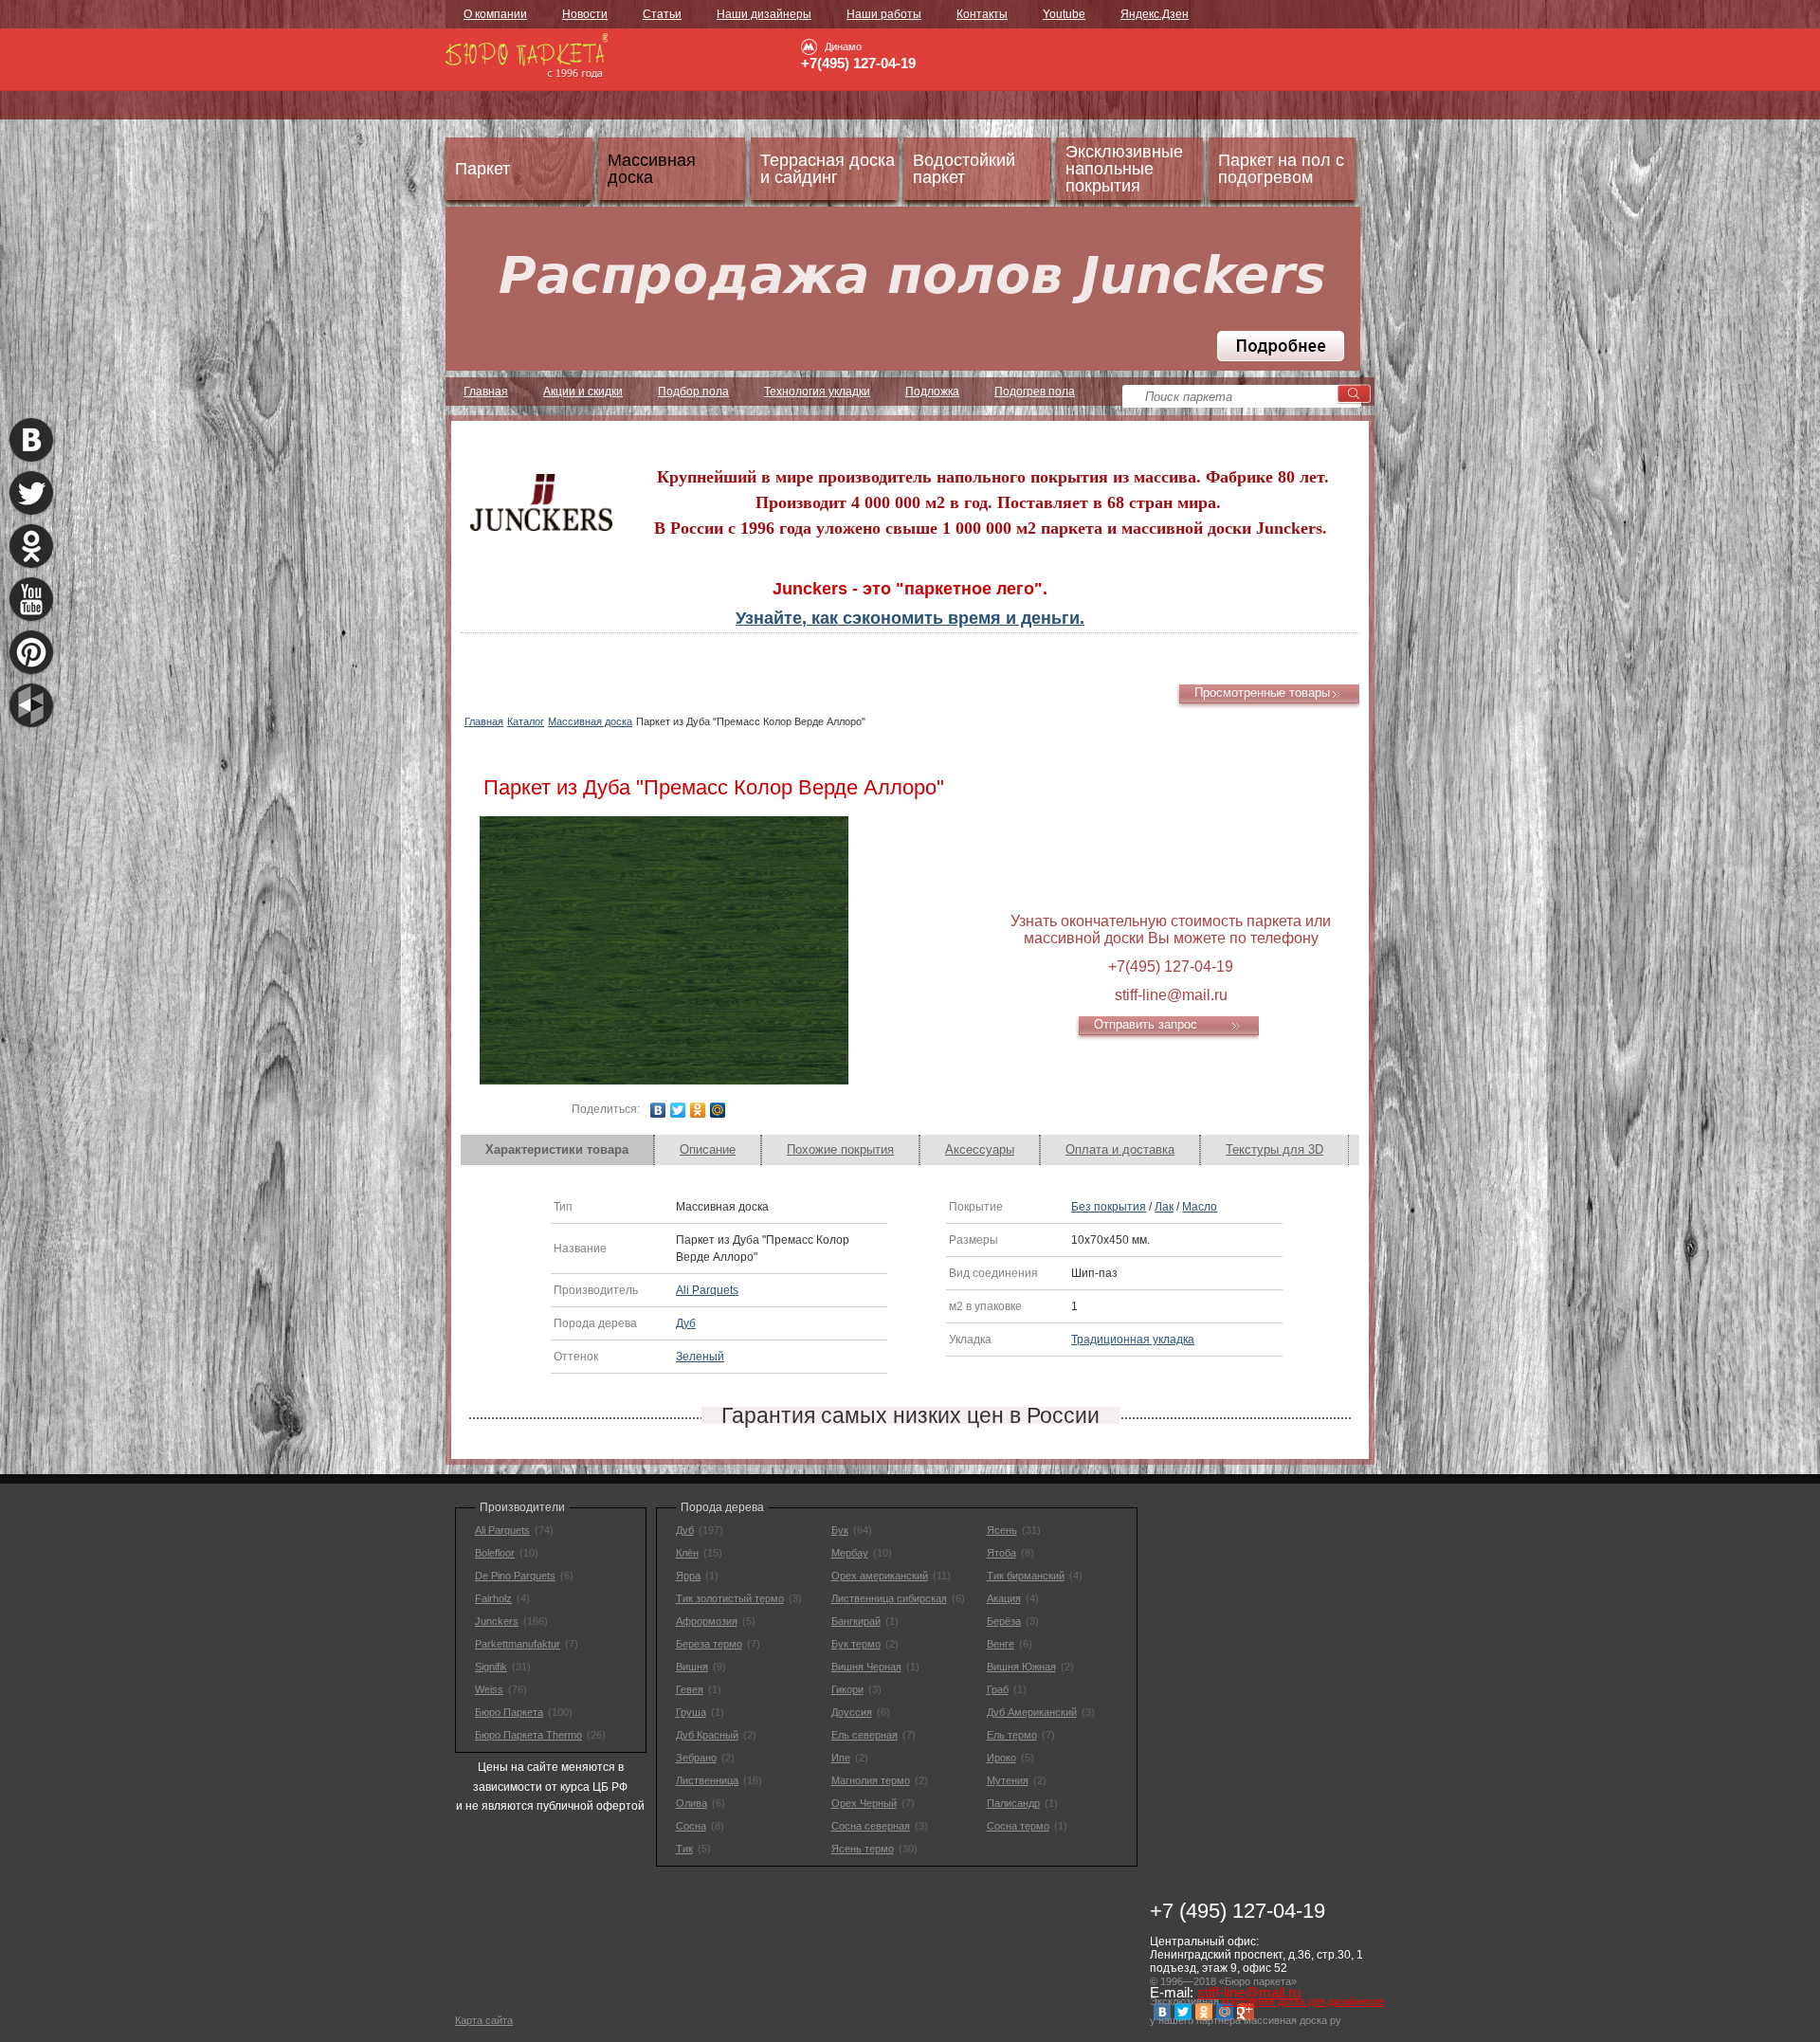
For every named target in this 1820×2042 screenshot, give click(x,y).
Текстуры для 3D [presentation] (1274, 1149)
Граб (998, 1689)
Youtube (1064, 14)
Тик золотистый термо (730, 1598)
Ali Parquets (707, 1290)
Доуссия (852, 1712)
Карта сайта (484, 2020)
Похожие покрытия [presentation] (840, 1149)
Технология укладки (817, 392)
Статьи (662, 14)
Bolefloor (495, 1553)
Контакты (982, 14)
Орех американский (880, 1576)
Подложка (932, 392)
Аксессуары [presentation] (980, 1149)
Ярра (688, 1576)
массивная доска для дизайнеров (1303, 2001)
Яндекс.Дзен (1155, 14)
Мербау (850, 1553)
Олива (692, 1803)
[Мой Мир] (718, 1110)
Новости (585, 14)
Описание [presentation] (708, 1149)
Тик (684, 1849)
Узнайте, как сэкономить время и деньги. (910, 618)
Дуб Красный (707, 1735)
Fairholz (493, 1598)
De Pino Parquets (515, 1576)
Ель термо (1012, 1735)
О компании (495, 14)
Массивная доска (590, 721)
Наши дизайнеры (764, 14)
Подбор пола (693, 392)
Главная (486, 392)
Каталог (526, 721)
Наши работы (884, 14)
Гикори (847, 1689)
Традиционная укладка (1133, 1340)
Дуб (686, 1323)
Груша (691, 1712)
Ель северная (864, 1735)
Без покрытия (1109, 1207)
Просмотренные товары (1262, 693)
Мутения (1008, 1780)
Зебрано (696, 1758)
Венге (1001, 1644)
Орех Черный (864, 1803)
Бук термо (856, 1644)
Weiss (489, 1689)
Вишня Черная (866, 1667)
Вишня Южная (1021, 1667)
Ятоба (1001, 1553)
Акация (1004, 1598)
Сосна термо (1018, 1826)
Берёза (1004, 1621)
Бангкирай (856, 1621)
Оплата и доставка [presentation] (1120, 1149)
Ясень (1002, 1530)
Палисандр (1013, 1803)
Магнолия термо (871, 1780)
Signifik (491, 1667)
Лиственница (707, 1780)
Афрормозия (707, 1621)
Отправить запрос (1146, 1024)
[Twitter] (678, 1110)
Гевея (690, 1689)
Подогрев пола (1035, 392)
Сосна (691, 1826)
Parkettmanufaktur (518, 1644)
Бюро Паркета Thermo (528, 1735)
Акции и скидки (583, 392)
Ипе (841, 1758)
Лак (1164, 1207)
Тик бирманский (1026, 1576)
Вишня (692, 1667)
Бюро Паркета (509, 1712)
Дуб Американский (1032, 1712)
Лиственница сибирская (889, 1598)
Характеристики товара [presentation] (557, 1149)
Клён (687, 1553)
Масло (1200, 1207)
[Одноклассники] (698, 1110)
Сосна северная (871, 1826)
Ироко (1001, 1758)
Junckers (497, 1621)
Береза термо (709, 1644)
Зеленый (700, 1357)
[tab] (557, 1150)
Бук (840, 1530)
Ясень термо (863, 1849)
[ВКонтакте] (658, 1110)
